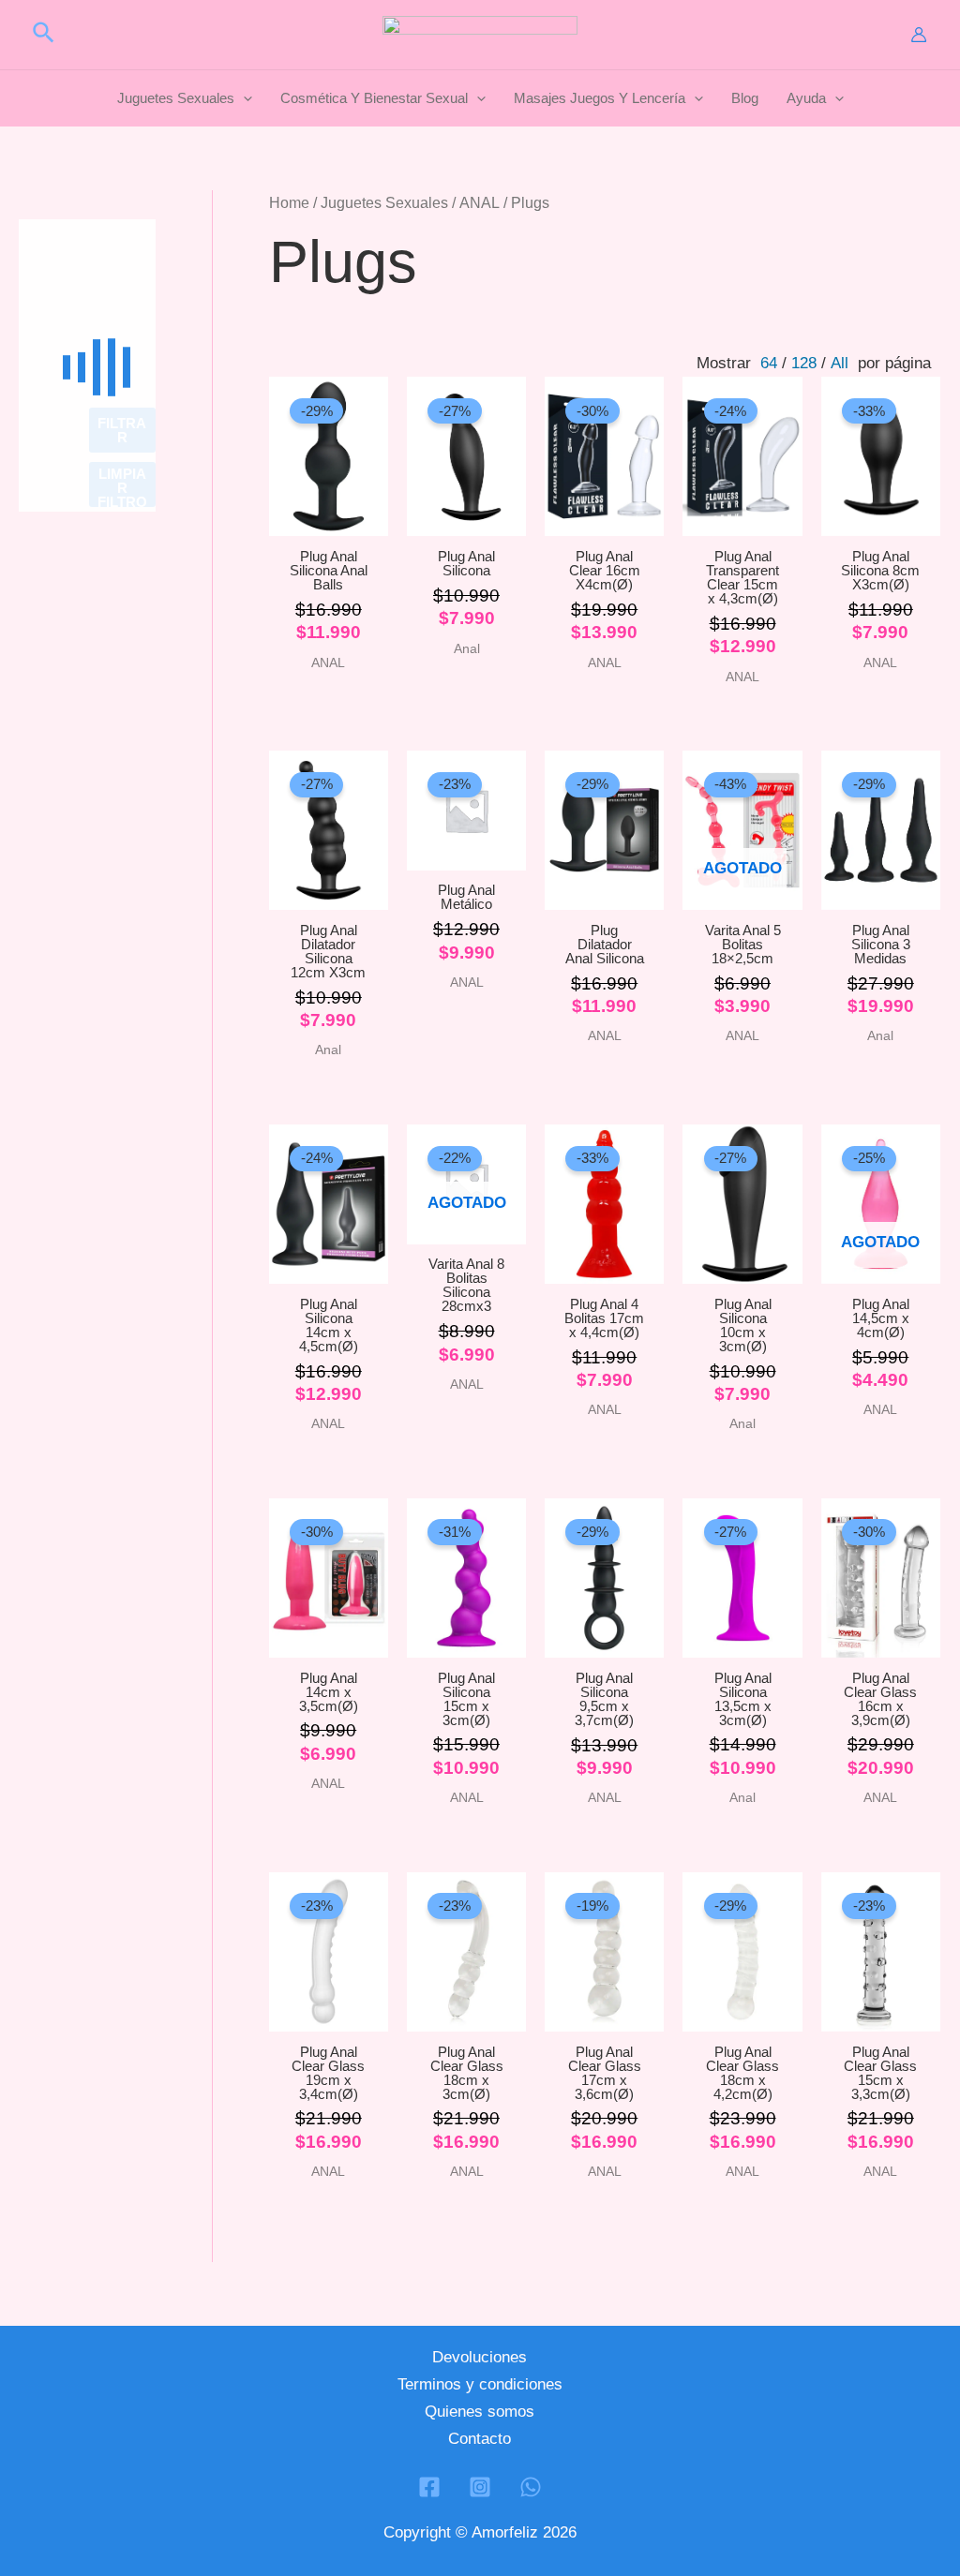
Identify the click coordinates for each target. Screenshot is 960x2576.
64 (769, 363)
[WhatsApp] (531, 2487)
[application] (243, 98)
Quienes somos (480, 2412)
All (840, 363)
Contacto (480, 2439)
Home (289, 203)
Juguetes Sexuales (384, 203)
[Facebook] (429, 2487)
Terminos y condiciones (480, 2384)
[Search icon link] (45, 36)
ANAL (480, 203)
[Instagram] (480, 2487)
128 (804, 363)
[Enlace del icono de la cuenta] (919, 35)
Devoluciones (480, 2357)
